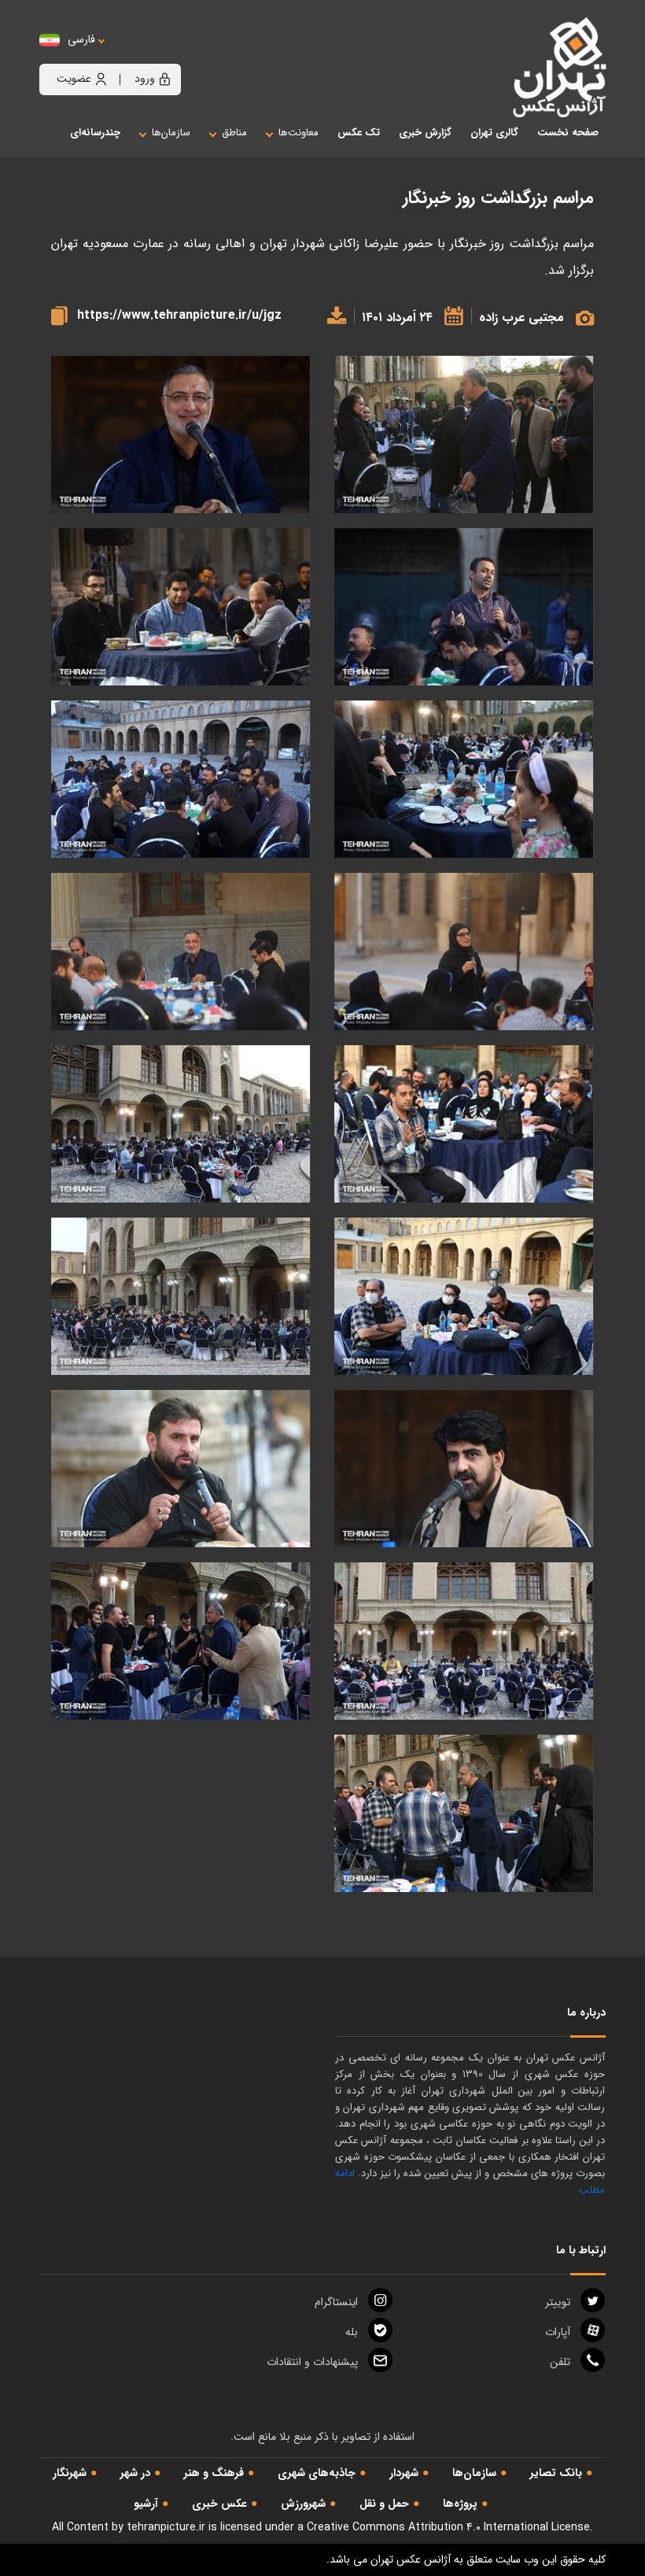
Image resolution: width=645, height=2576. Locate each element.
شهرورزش (303, 2504)
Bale (352, 2332)
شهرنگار (70, 2473)
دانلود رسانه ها (333, 315)
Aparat (558, 2332)
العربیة (168, 55)
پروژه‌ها (460, 2504)
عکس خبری (219, 2504)
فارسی (81, 40)
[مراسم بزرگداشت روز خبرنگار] (464, 435)
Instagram (336, 2302)
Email (312, 2362)
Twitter (558, 2302)
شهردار (404, 2473)
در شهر (135, 2473)
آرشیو (146, 2504)
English (130, 55)
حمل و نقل (384, 2504)
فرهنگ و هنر (214, 2473)
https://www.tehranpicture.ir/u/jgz (179, 315)
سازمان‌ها (474, 2473)
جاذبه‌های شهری (317, 2473)
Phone (560, 2362)
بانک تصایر (556, 2473)
